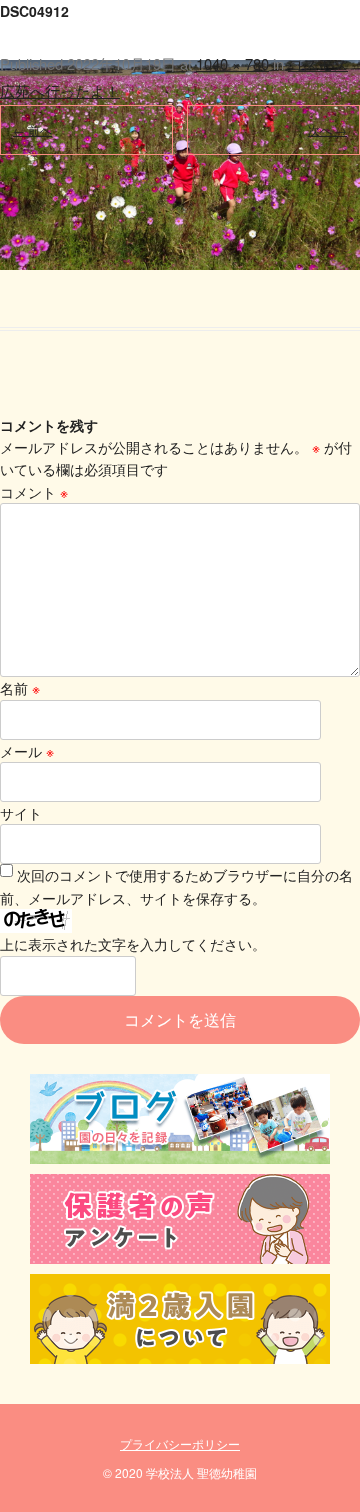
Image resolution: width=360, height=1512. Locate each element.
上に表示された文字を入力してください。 (133, 944)
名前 (20, 688)
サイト (21, 813)
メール (27, 751)
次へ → (327, 129)
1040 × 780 (232, 63)
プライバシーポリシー (180, 1443)
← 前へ (32, 129)
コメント (34, 492)
